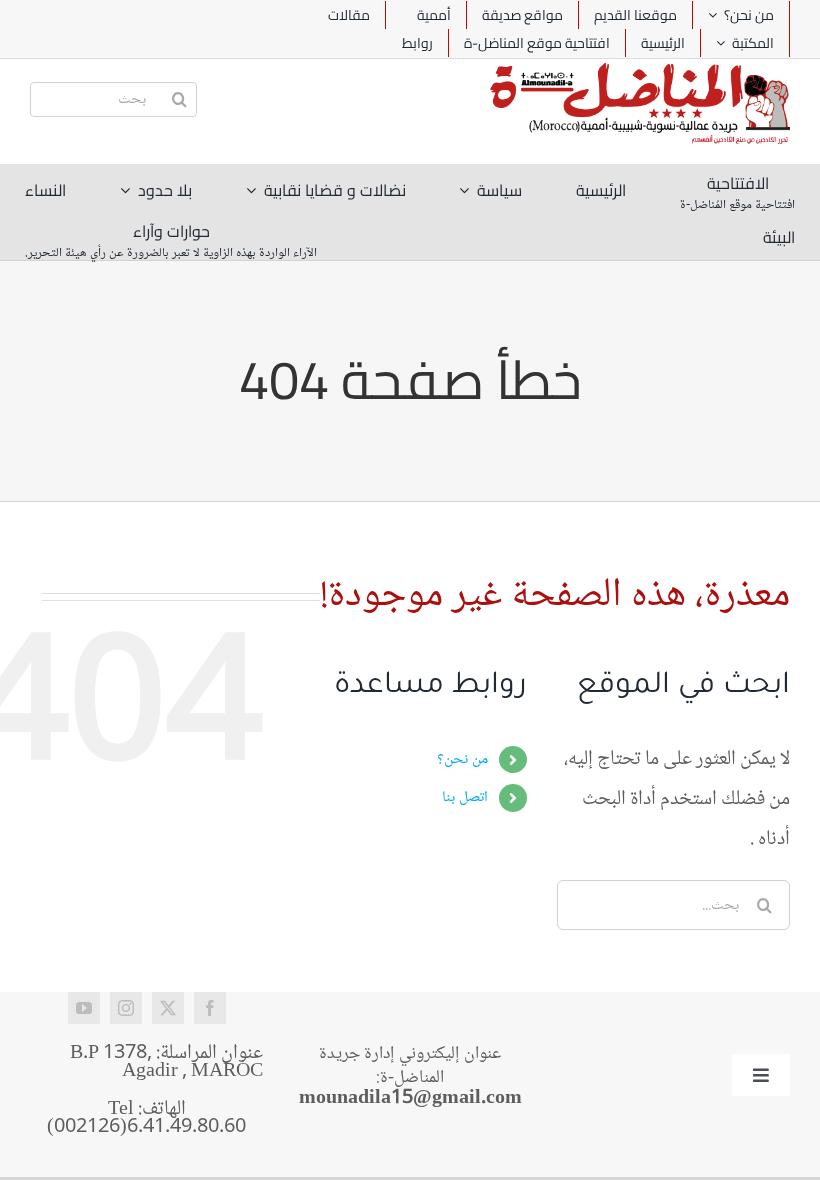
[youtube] (84, 1008)
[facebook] (210, 1008)
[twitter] (168, 1008)
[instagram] (126, 1008)
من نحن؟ (462, 759)
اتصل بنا (465, 797)
